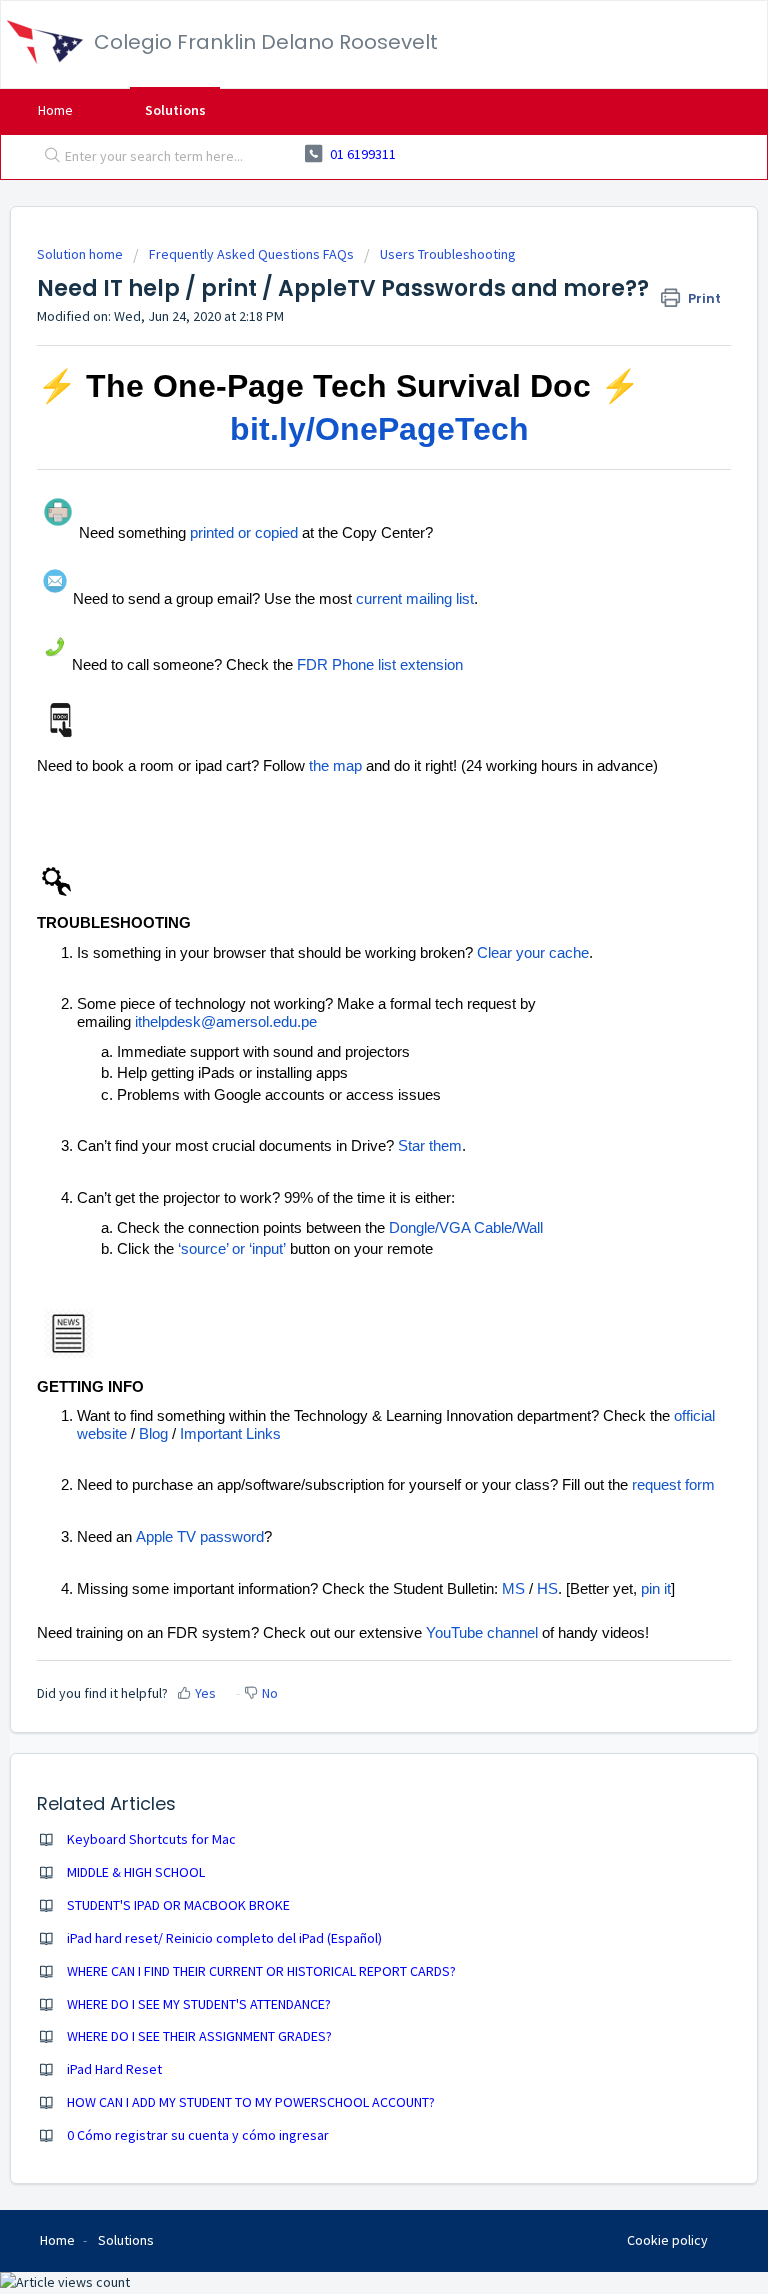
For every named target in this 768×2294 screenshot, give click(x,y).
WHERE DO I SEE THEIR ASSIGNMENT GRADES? (199, 2036)
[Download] (347, 1158)
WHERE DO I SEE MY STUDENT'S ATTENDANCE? (199, 2004)
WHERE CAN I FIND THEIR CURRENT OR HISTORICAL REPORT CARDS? (261, 1971)
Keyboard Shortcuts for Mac (151, 1839)
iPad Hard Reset (114, 2069)
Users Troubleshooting (448, 254)
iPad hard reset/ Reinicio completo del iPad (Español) (224, 1938)
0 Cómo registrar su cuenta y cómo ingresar (198, 2135)
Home (55, 110)
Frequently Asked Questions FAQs (251, 254)
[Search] (48, 157)
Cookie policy (667, 2240)
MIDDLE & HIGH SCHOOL (136, 1872)
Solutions (175, 110)
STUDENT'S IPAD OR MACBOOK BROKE (178, 1905)
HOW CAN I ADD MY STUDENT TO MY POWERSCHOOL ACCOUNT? (251, 2102)
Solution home (81, 254)
